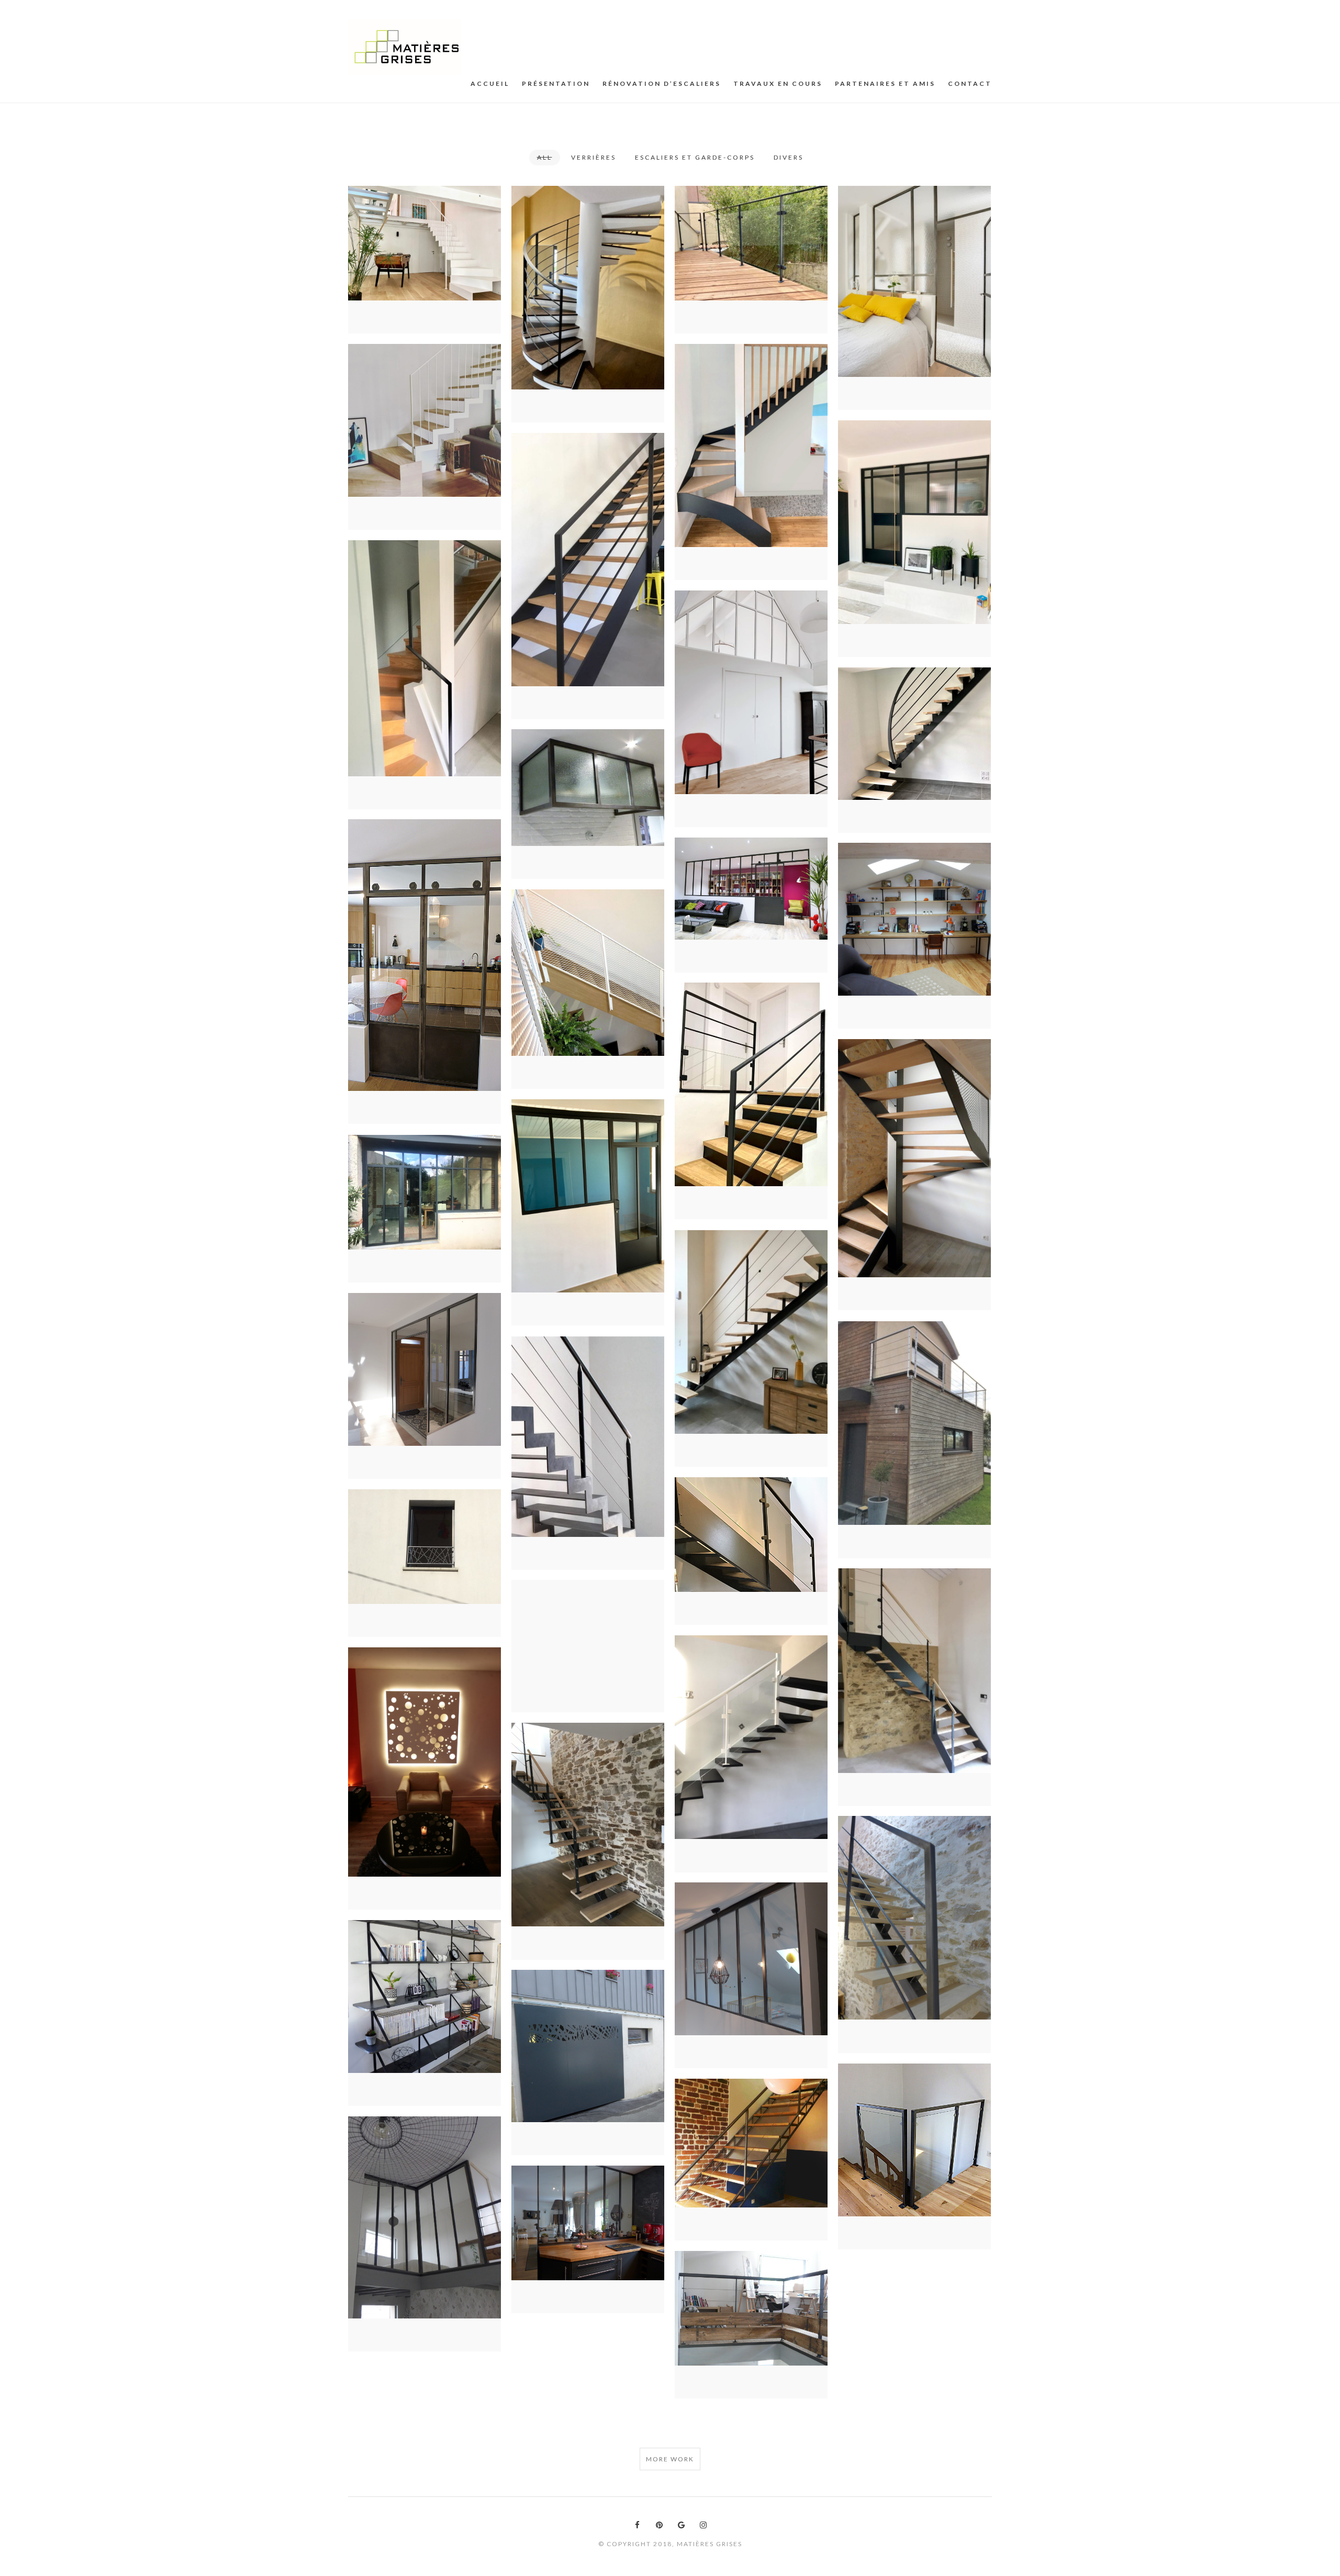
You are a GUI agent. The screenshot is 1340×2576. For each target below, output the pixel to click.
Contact (970, 83)
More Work (670, 2459)
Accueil (490, 83)
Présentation (556, 83)
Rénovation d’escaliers (662, 83)
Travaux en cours (778, 83)
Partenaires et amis (885, 83)
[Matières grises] (404, 47)
